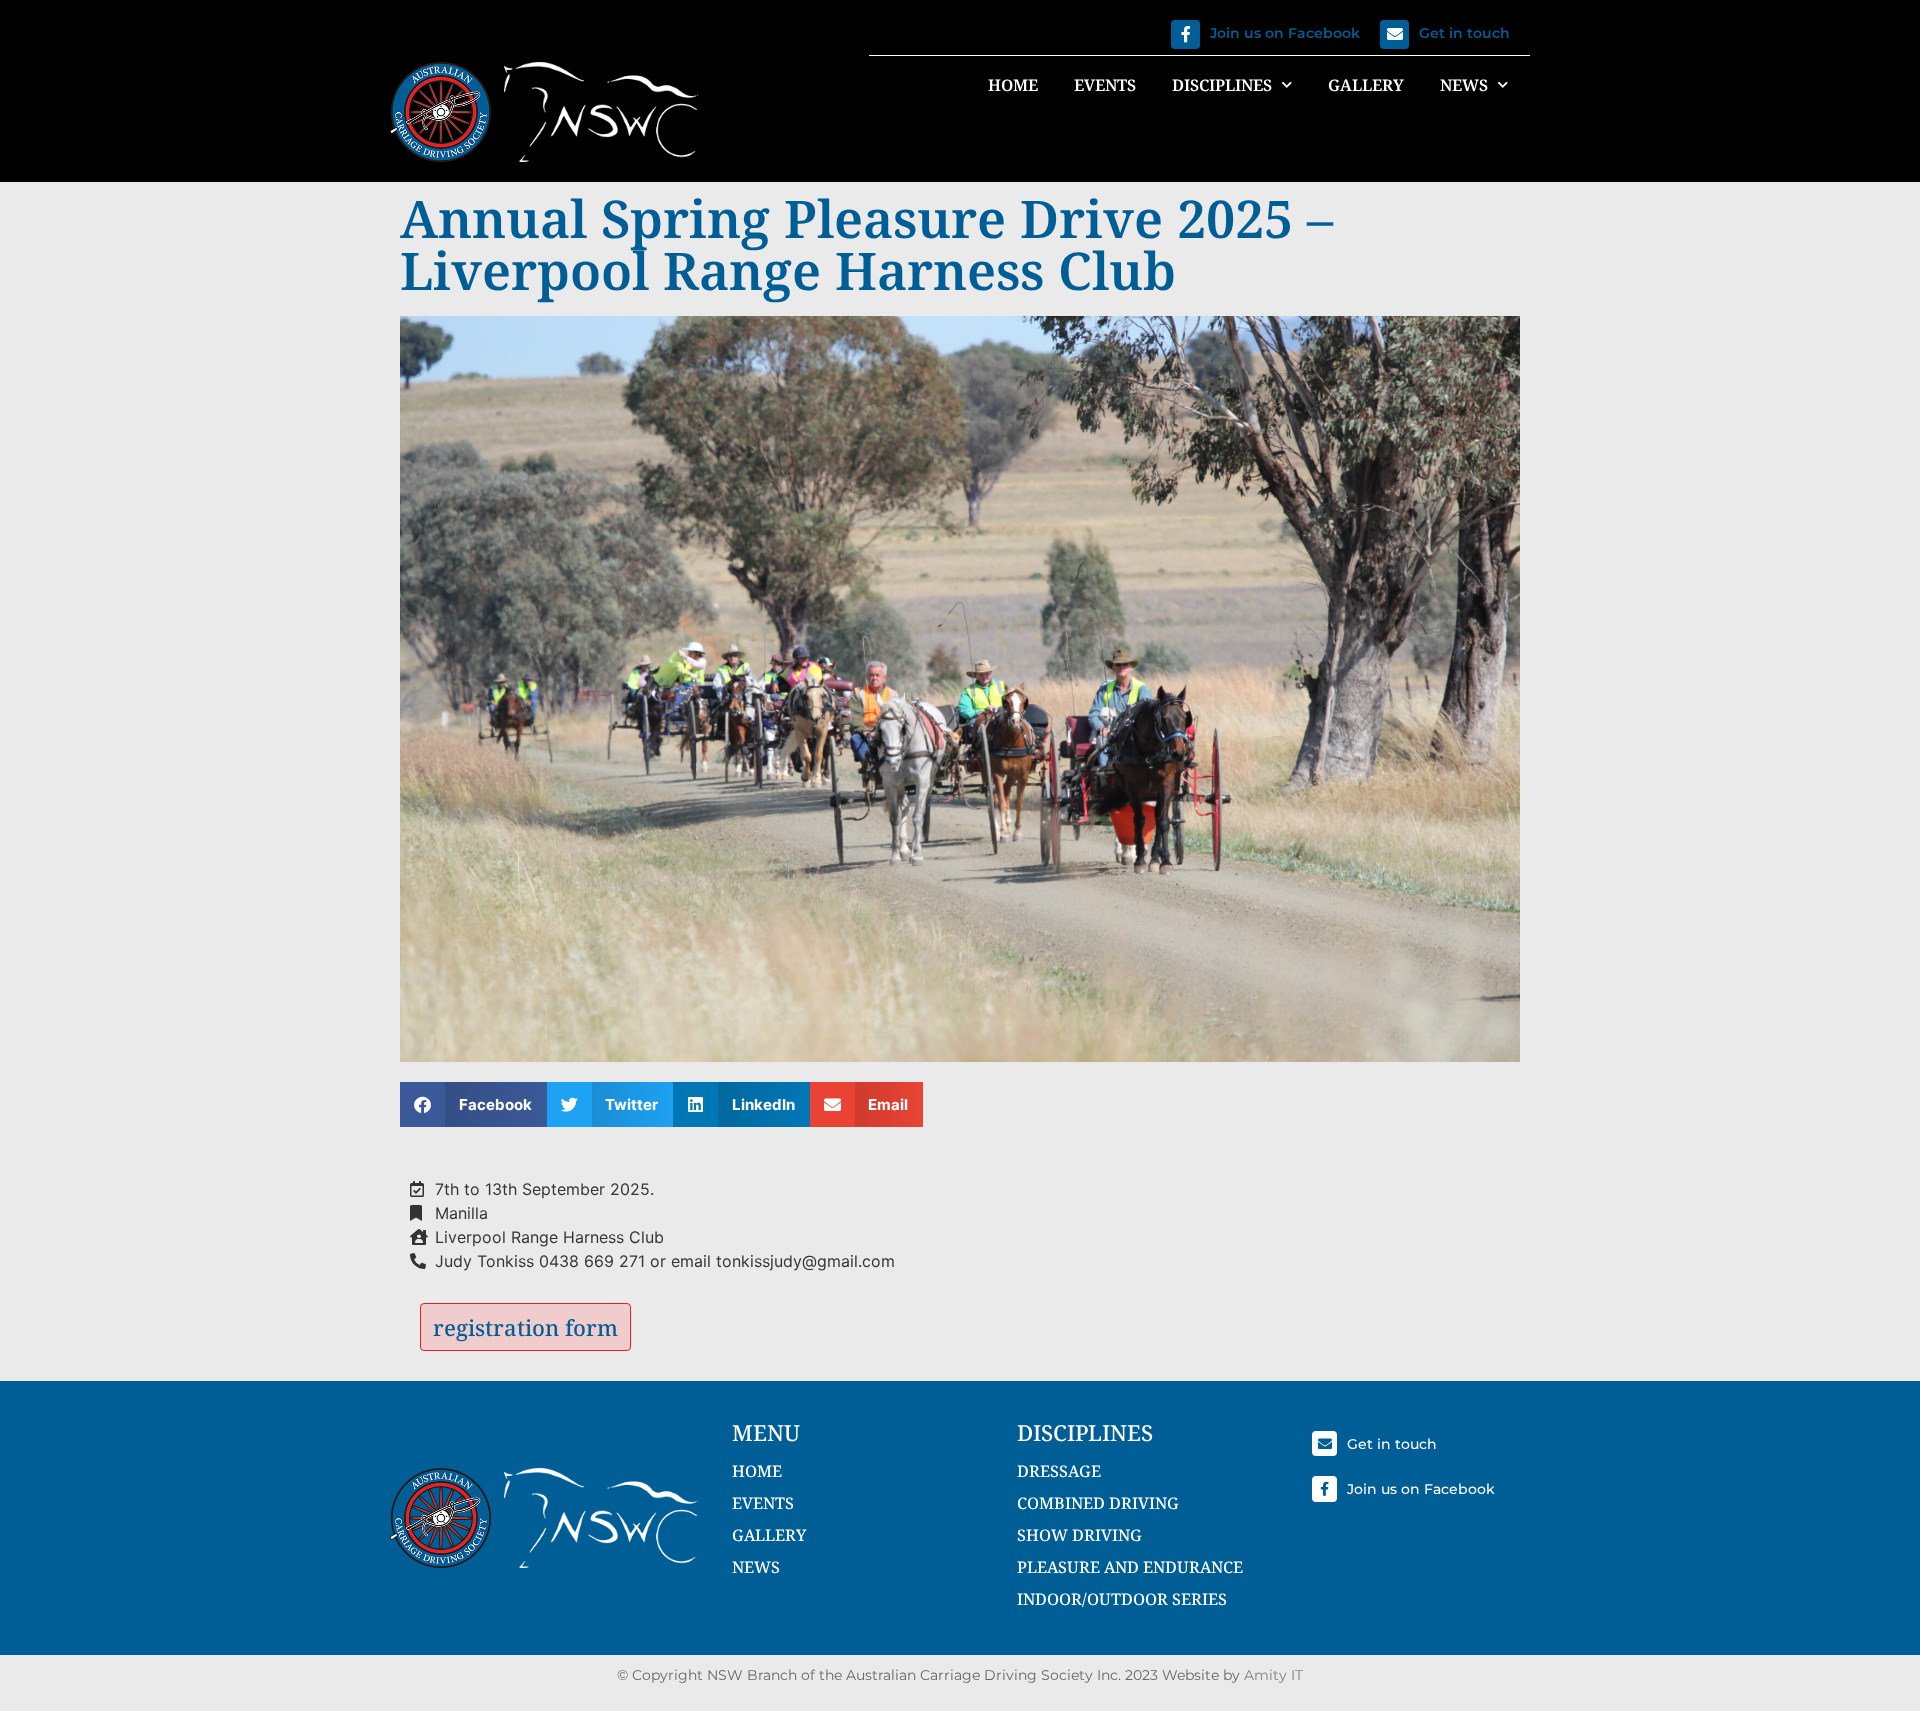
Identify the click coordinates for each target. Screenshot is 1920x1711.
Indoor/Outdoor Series (1122, 1599)
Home (1013, 85)
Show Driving (1079, 1535)
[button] (473, 1104)
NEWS (756, 1567)
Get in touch (1464, 33)
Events (1105, 85)
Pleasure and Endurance (1130, 1567)
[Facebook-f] (1185, 34)
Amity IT (1273, 1675)
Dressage (1059, 1471)
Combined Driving (1098, 1503)
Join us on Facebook (1285, 33)
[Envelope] (1394, 34)
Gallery (1366, 85)
